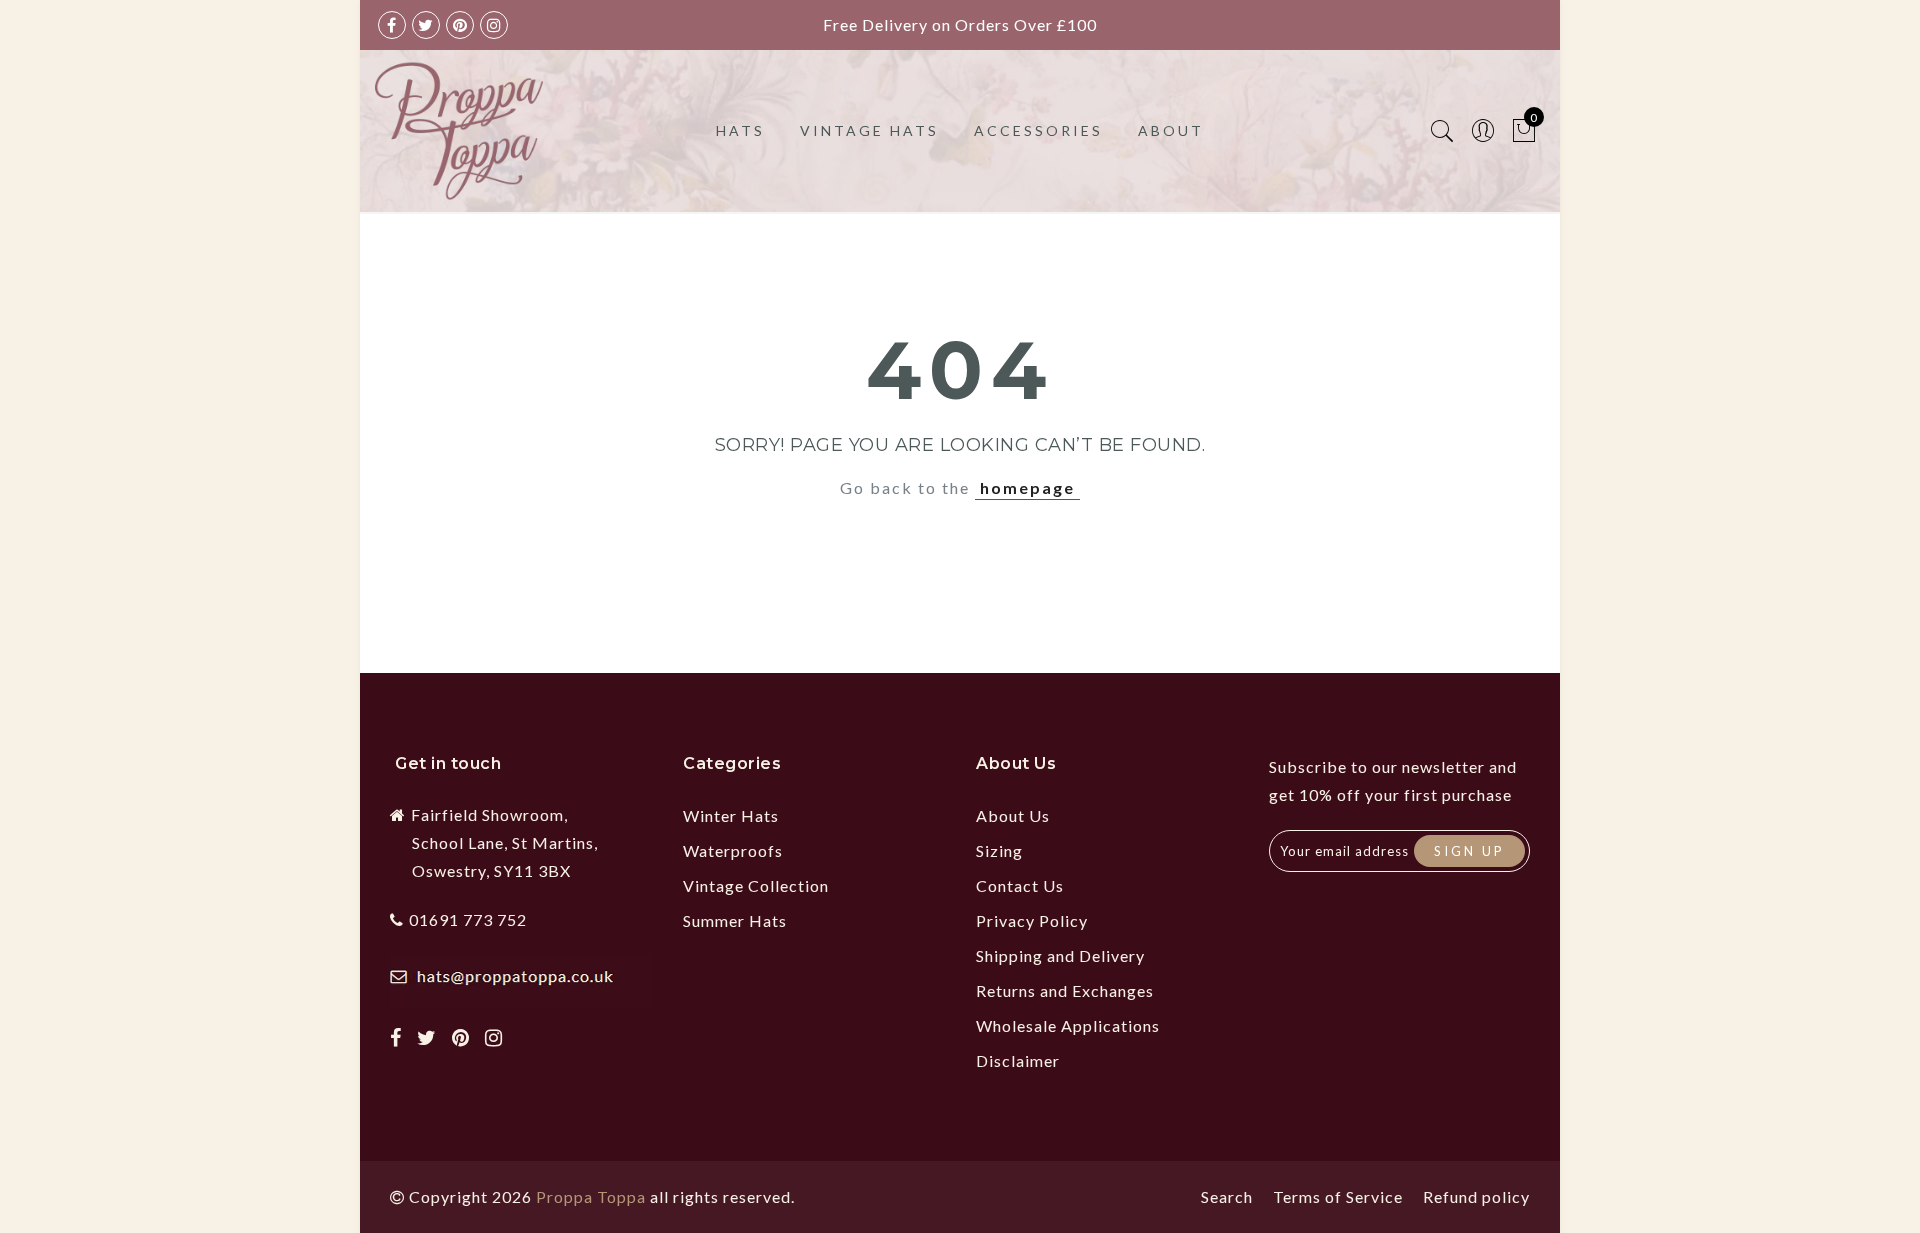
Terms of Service (1338, 1196)
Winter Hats (731, 815)
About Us (1013, 815)
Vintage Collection (756, 885)
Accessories (1038, 130)
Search (1227, 1196)
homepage (1027, 487)
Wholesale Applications (1068, 1025)
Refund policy (1476, 1196)
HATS (740, 130)
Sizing (999, 850)
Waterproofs (733, 850)
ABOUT (1171, 130)
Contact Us (1020, 885)
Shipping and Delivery (1060, 955)
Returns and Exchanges (1065, 990)
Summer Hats (735, 920)
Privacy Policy (1032, 920)
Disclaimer (1018, 1060)
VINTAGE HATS (869, 130)
